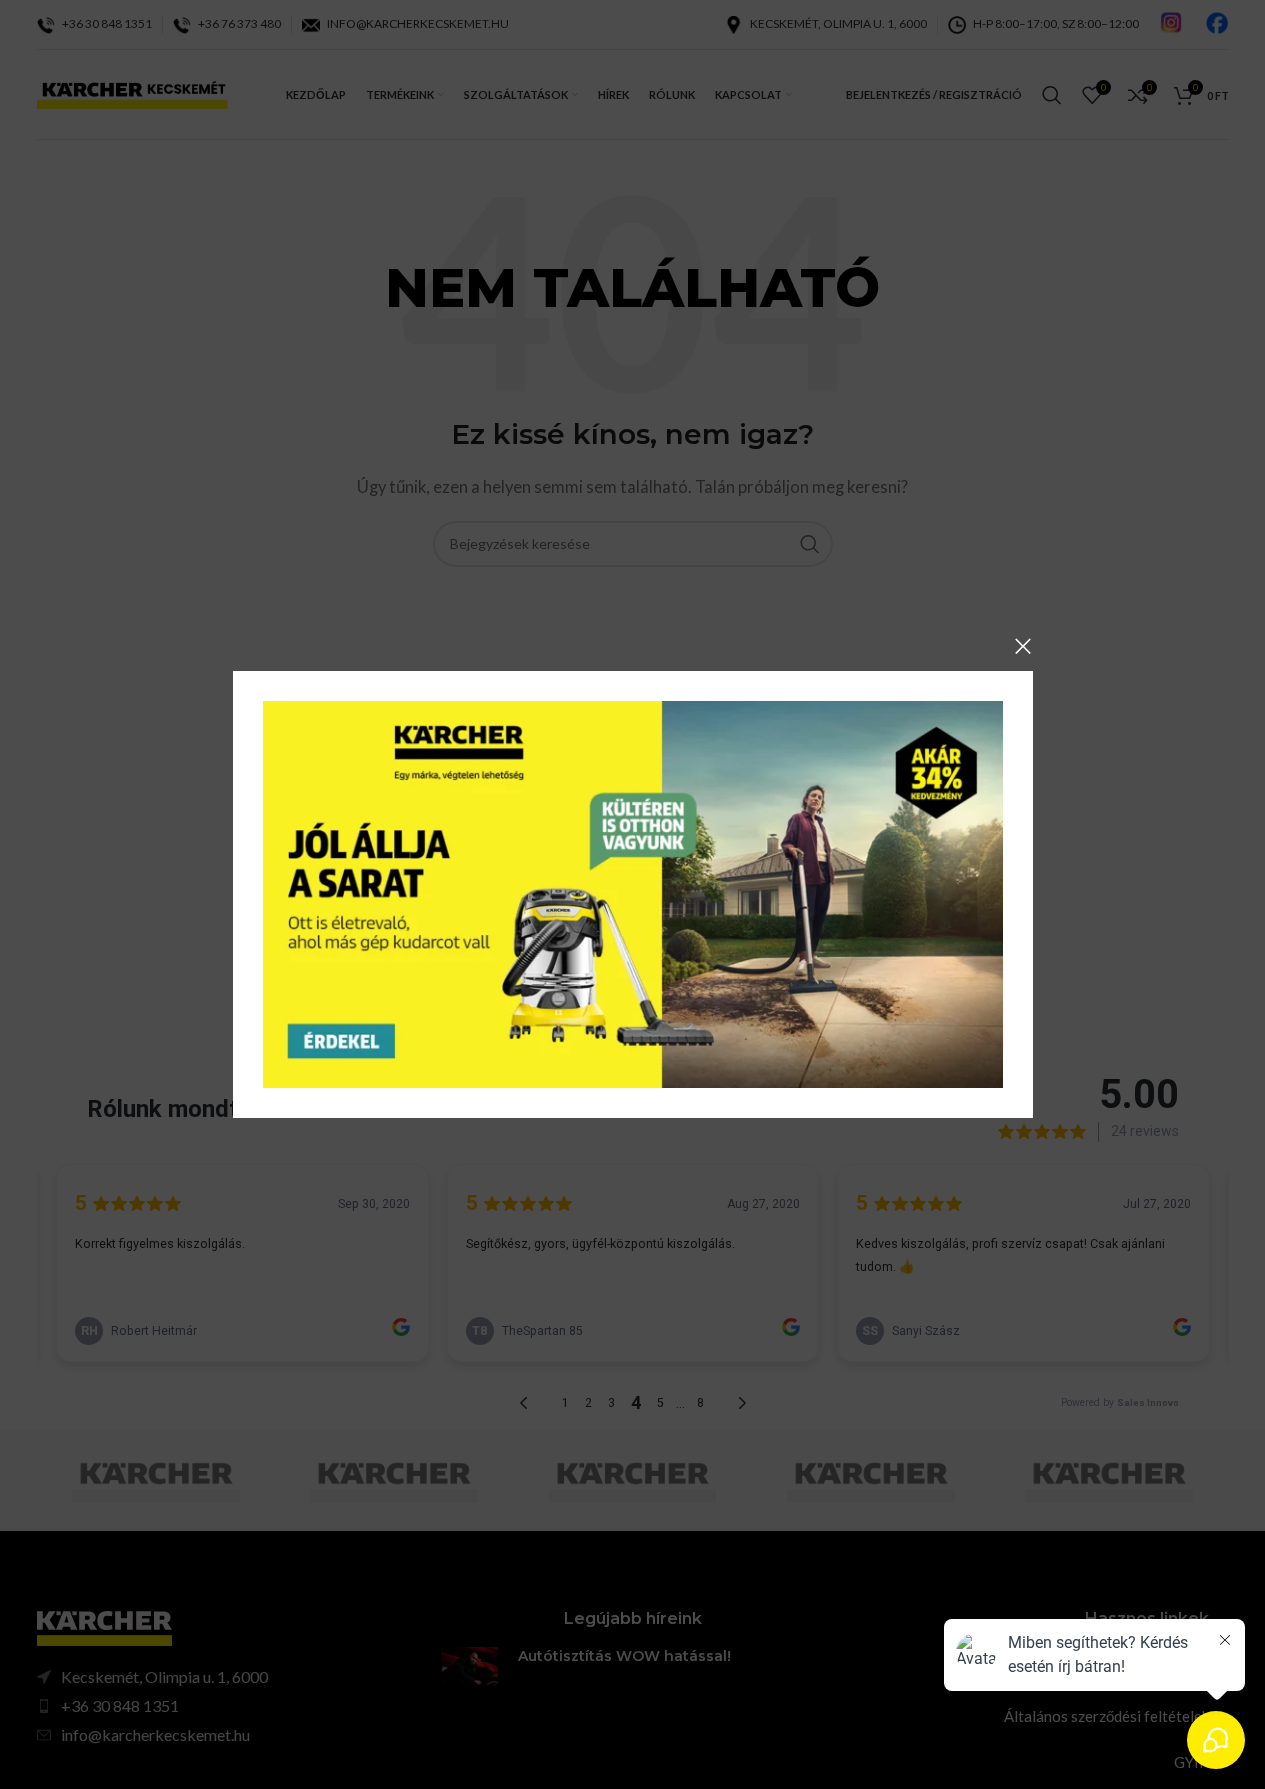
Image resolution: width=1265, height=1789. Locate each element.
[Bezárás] (1023, 646)
